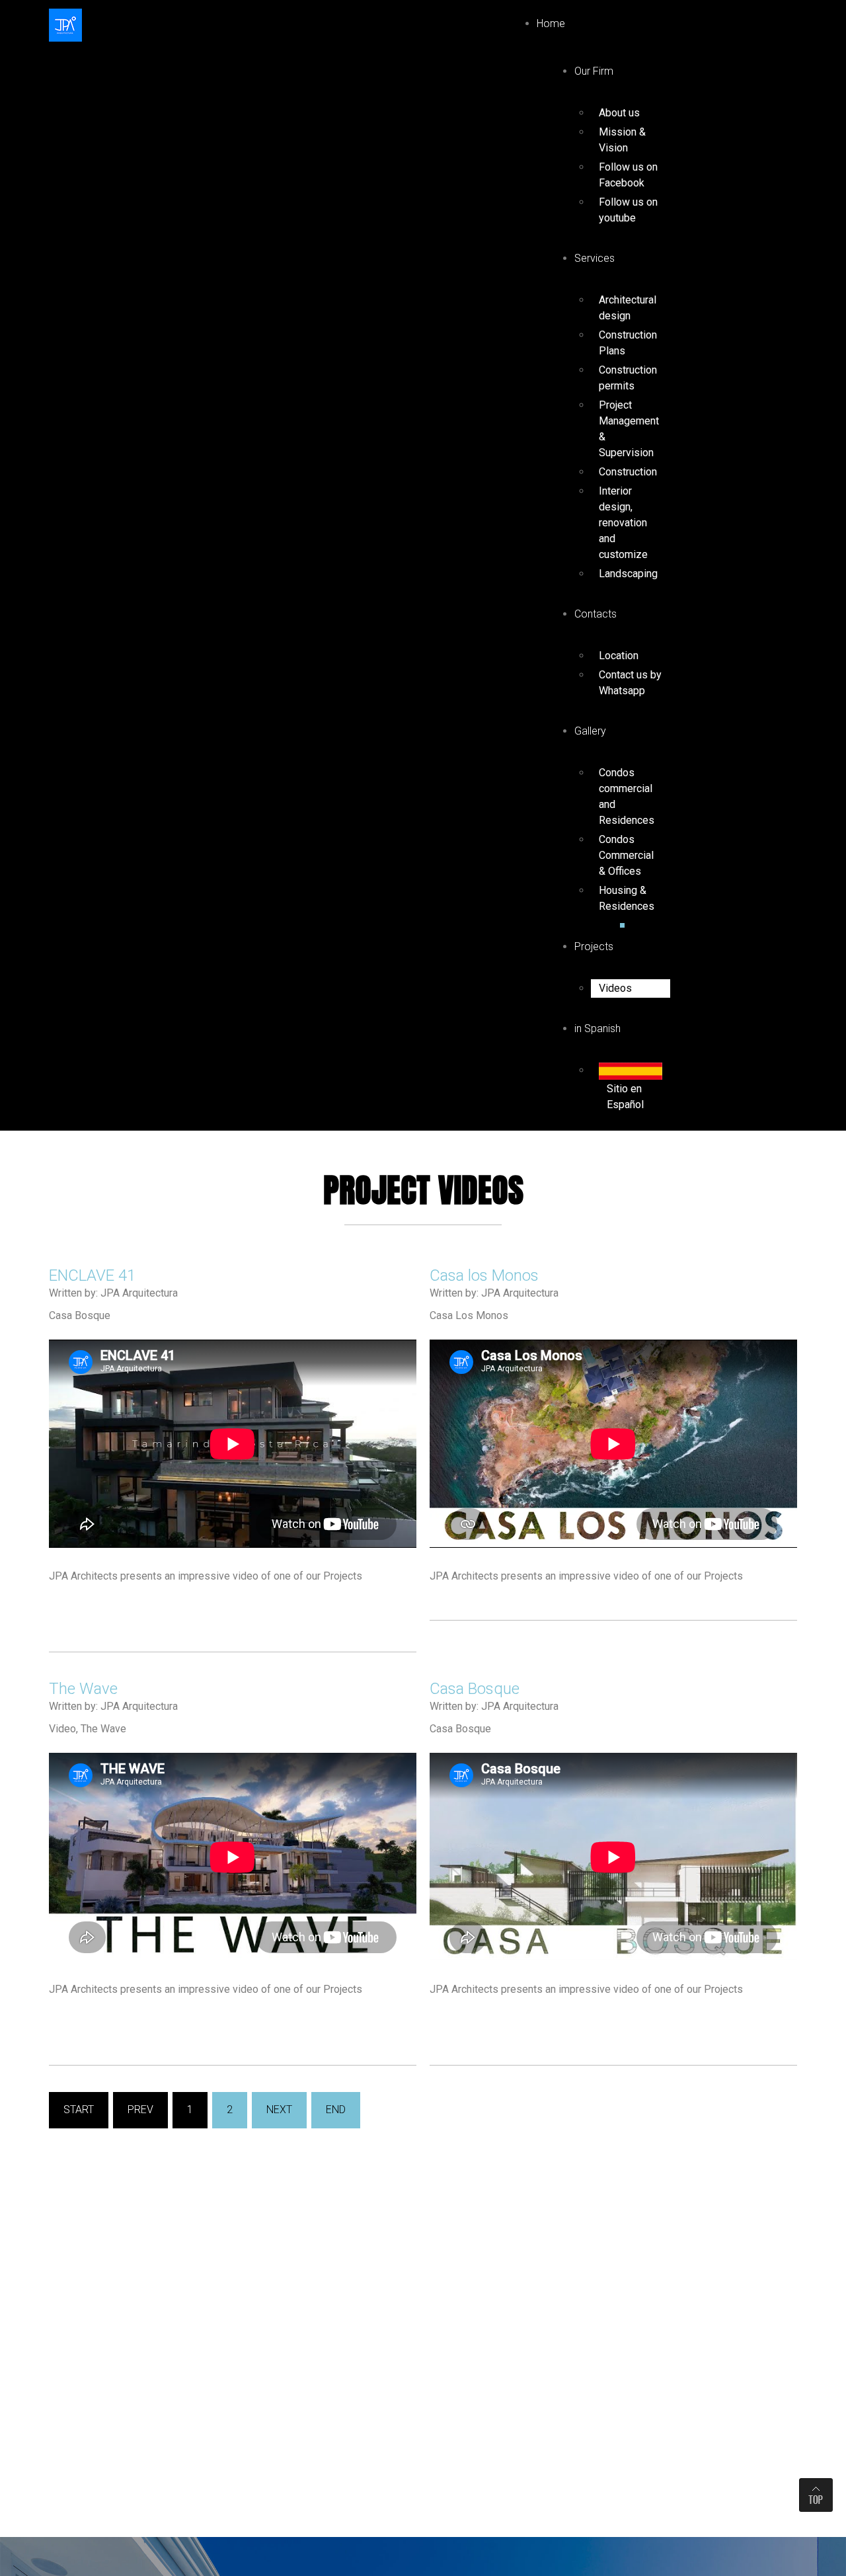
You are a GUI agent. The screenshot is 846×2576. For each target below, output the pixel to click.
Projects (594, 946)
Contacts (596, 614)
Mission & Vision (622, 140)
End (336, 2110)
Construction (628, 472)
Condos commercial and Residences (627, 796)
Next (279, 2110)
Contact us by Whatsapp (630, 683)
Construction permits (628, 378)
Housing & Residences (627, 898)
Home (551, 23)
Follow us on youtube (628, 210)
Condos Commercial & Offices (626, 855)
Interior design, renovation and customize (623, 523)
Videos (615, 988)
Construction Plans (628, 343)
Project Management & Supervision (629, 429)
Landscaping (628, 574)
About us (619, 113)
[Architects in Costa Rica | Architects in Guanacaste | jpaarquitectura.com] (65, 24)
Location (619, 656)
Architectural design (628, 308)
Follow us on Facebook (628, 175)
